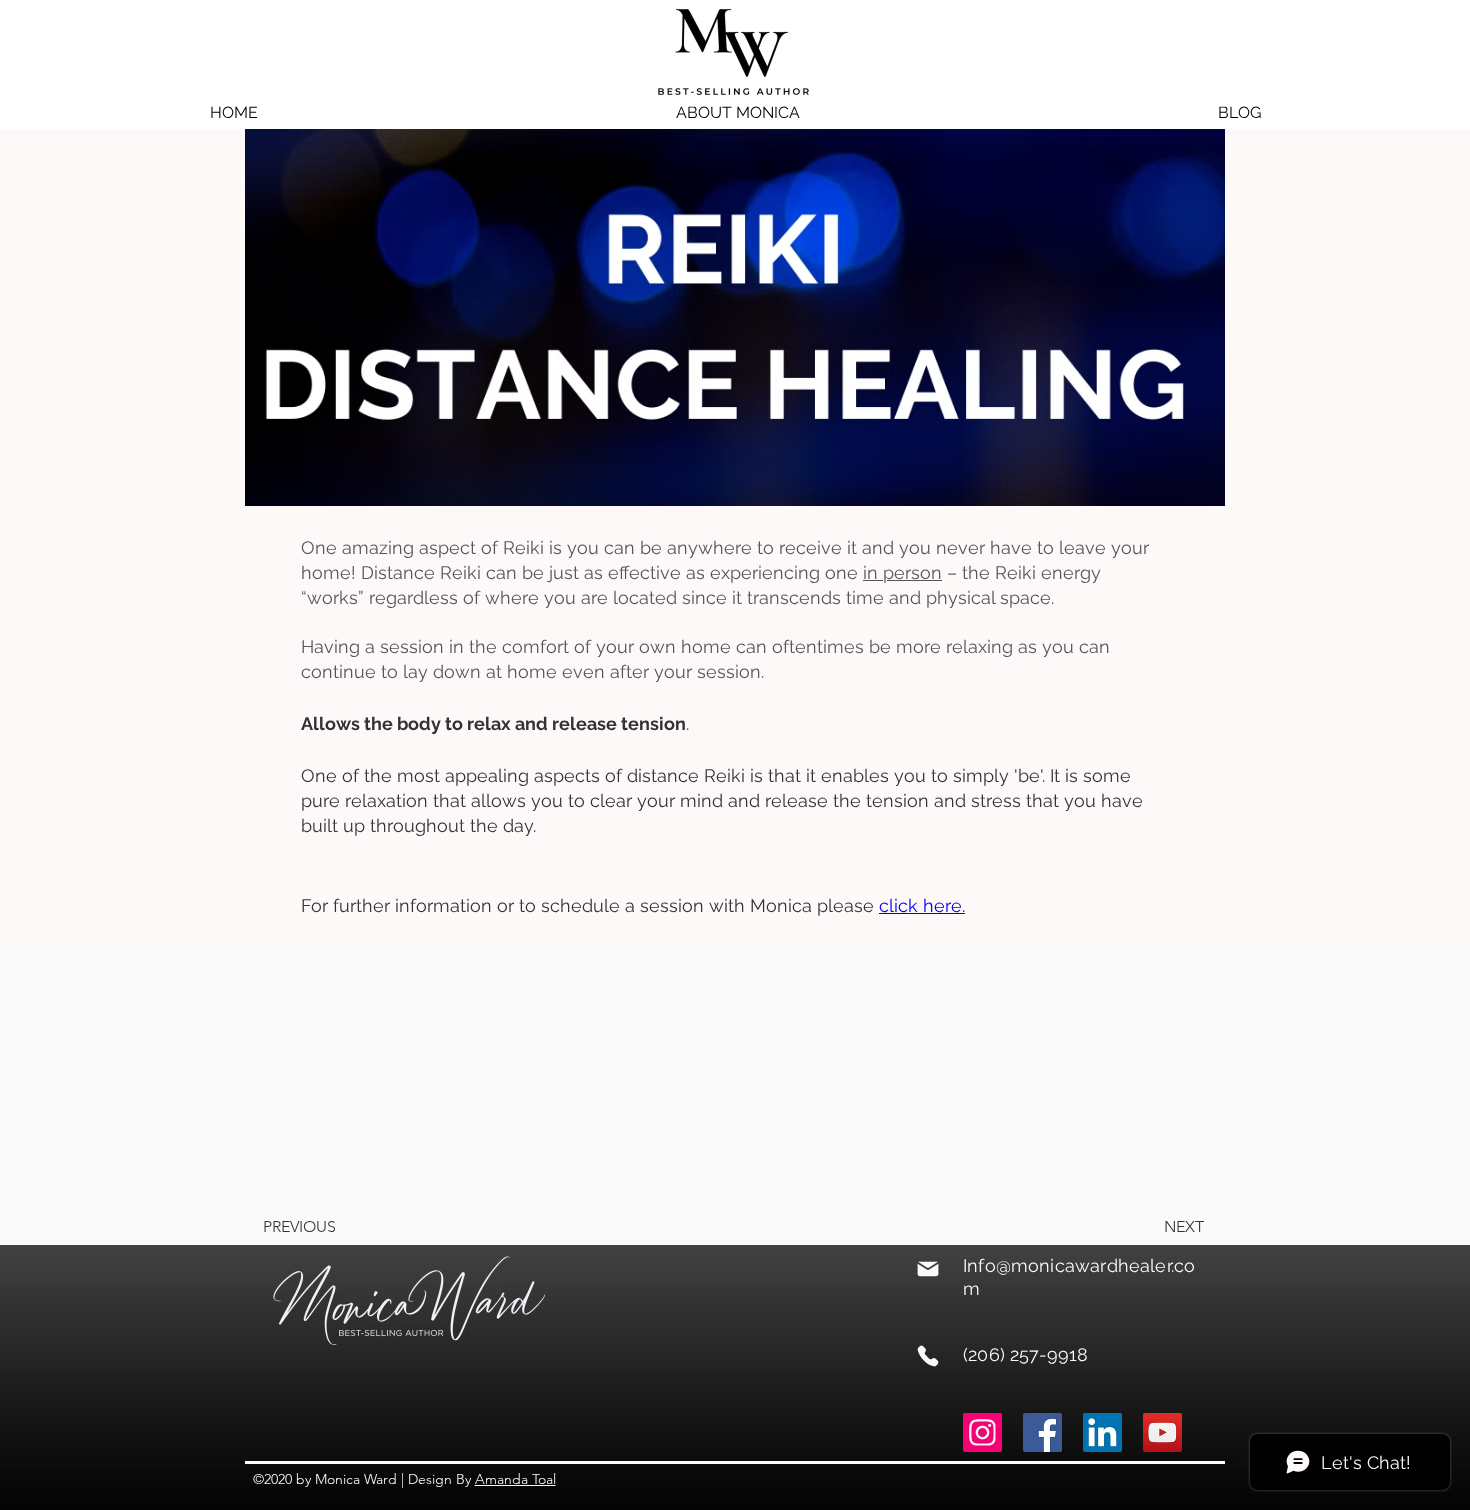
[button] (738, 113)
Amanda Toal (515, 1479)
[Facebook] (1042, 1432)
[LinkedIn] (1102, 1432)
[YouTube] (1162, 1432)
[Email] (927, 1268)
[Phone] (927, 1355)
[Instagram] (982, 1432)
